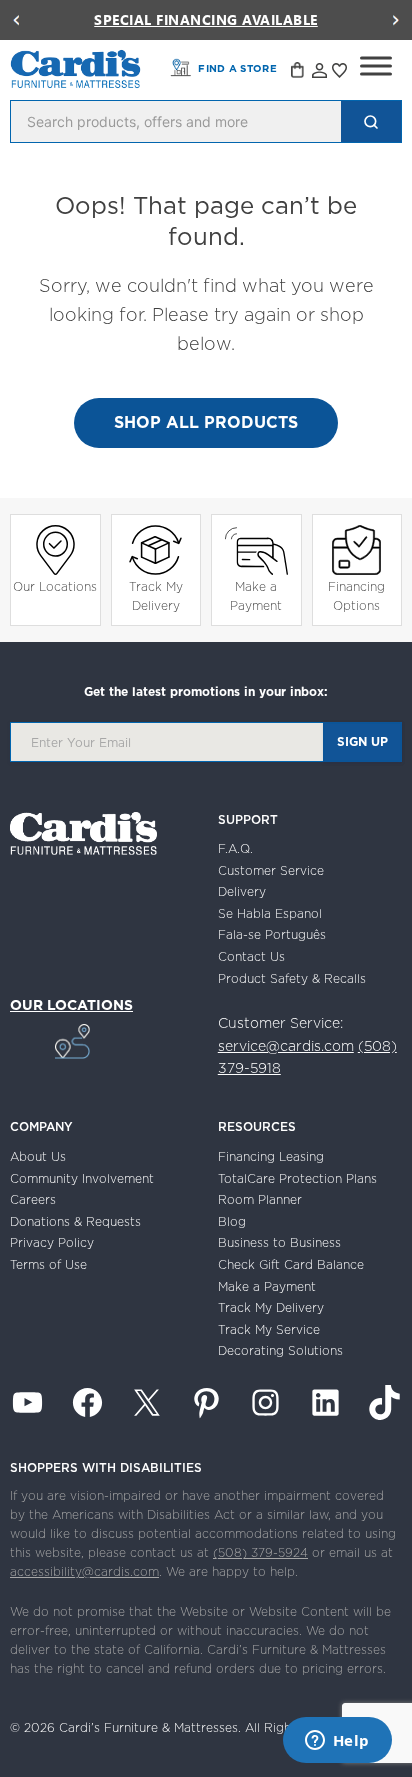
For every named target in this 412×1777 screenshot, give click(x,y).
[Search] (371, 121)
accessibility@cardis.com (84, 1571)
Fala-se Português (272, 934)
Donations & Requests (75, 1221)
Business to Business (279, 1242)
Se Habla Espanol (270, 913)
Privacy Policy (52, 1242)
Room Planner (260, 1199)
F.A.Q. (235, 848)
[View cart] (299, 73)
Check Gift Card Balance (291, 1264)
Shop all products (206, 422)
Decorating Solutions (280, 1350)
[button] (16, 20)
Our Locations (55, 586)
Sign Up (362, 741)
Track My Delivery (156, 596)
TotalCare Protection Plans (297, 1178)
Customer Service (271, 870)
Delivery (242, 891)
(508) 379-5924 (260, 1552)
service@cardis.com (286, 1046)
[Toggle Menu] (376, 66)
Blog (232, 1221)
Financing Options (356, 596)
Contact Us (251, 956)
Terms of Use (48, 1264)
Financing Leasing (271, 1156)
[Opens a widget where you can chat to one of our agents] (337, 1742)
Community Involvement (82, 1178)
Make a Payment (256, 596)
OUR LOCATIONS (71, 1005)
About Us (38, 1156)
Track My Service (269, 1329)
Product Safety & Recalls (292, 978)
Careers (33, 1199)
